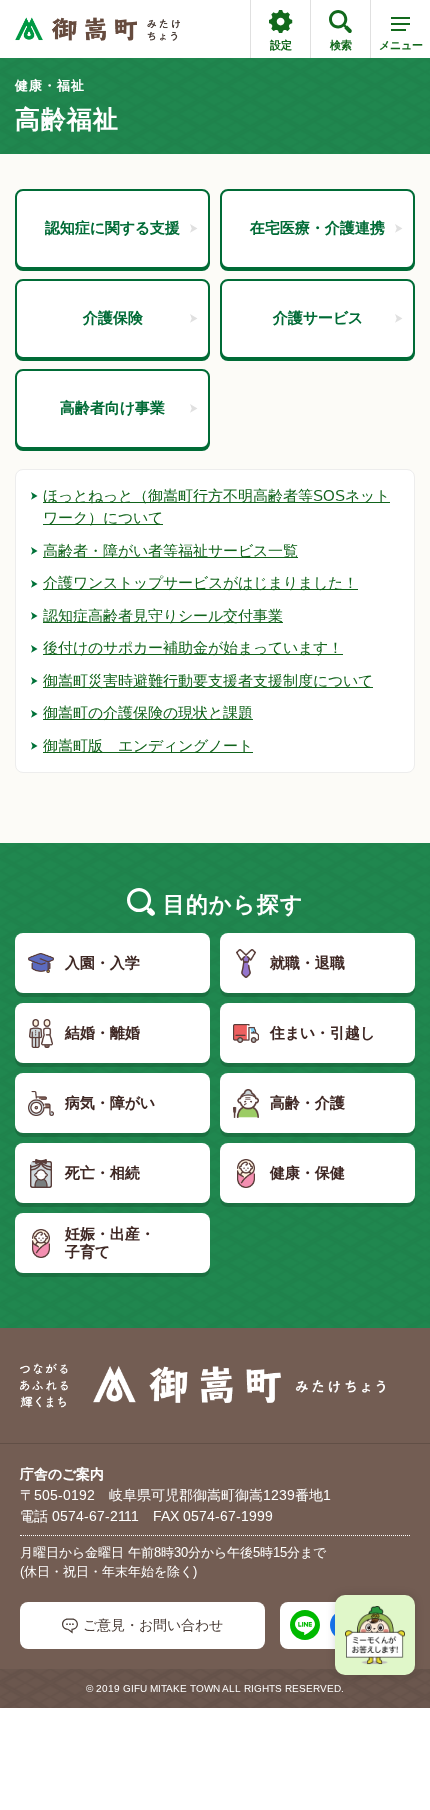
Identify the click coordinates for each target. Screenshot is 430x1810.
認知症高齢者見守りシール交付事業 (163, 615)
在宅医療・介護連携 (317, 227)
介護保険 (113, 317)
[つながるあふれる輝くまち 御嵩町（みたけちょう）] (97, 29)
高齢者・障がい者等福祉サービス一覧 (170, 550)
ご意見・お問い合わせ (153, 1625)
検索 (341, 45)
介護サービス (318, 317)
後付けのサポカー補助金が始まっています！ (193, 647)
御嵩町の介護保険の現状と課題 (148, 712)
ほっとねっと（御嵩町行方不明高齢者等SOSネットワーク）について (216, 507)
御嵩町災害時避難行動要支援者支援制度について (208, 680)
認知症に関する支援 (112, 227)
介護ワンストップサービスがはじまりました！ (200, 582)
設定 (281, 45)
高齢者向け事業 (112, 407)
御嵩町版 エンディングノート (148, 745)
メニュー (401, 45)
